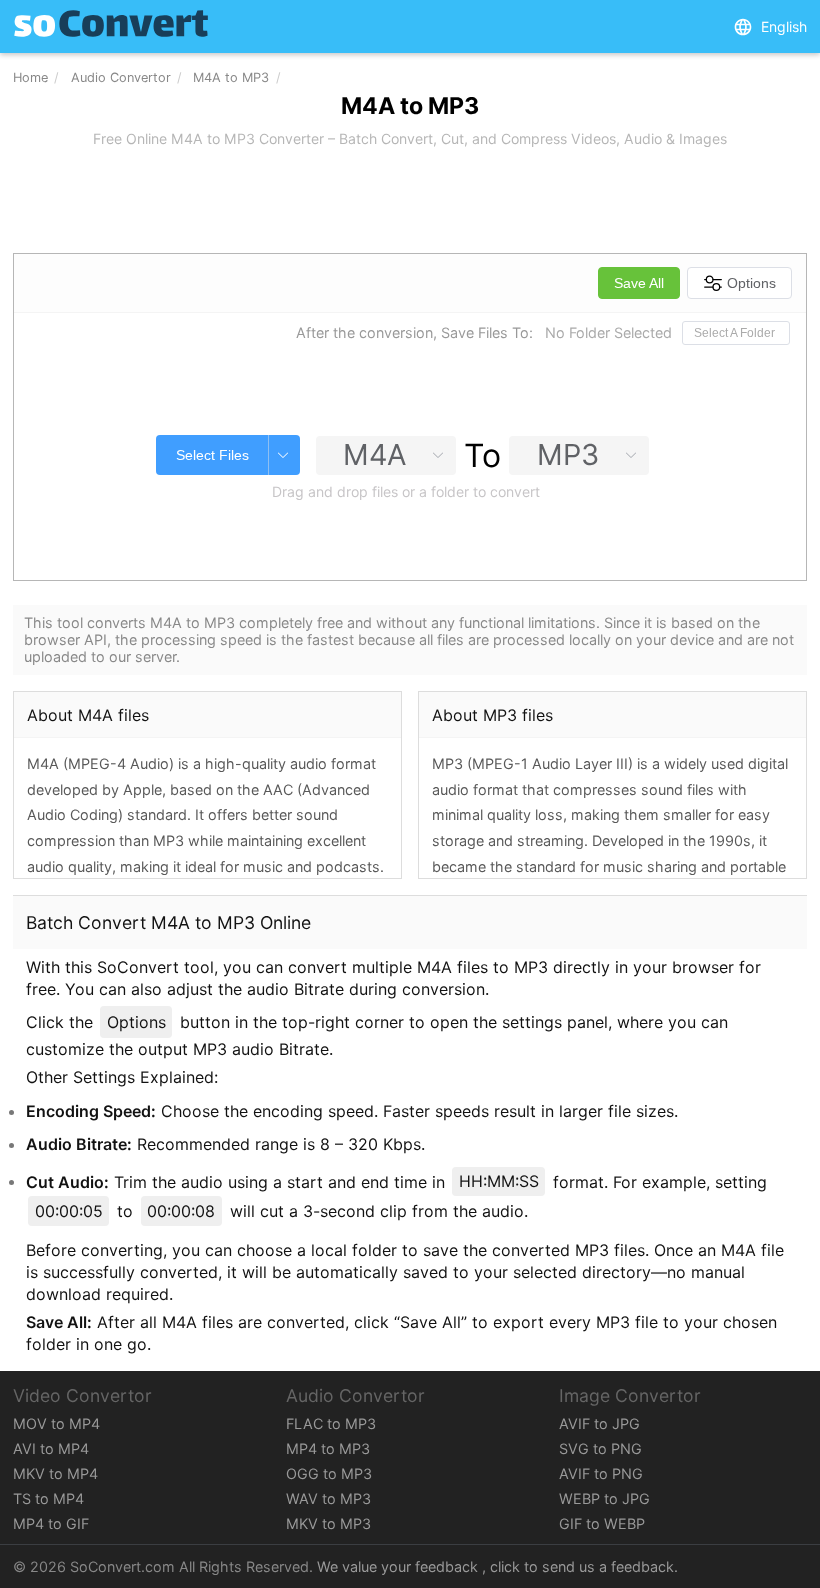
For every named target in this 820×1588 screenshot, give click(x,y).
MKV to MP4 (55, 1473)
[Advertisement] (410, 202)
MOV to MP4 (56, 1423)
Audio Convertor (121, 77)
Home (30, 77)
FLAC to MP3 (331, 1423)
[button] (770, 27)
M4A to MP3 (231, 77)
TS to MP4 (48, 1498)
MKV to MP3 (328, 1523)
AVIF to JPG (599, 1423)
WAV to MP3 (328, 1498)
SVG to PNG (600, 1448)
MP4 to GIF (51, 1523)
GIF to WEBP (602, 1523)
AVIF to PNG (601, 1473)
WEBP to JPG (604, 1498)
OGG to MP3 (329, 1473)
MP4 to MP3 (328, 1448)
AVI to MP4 (51, 1448)
